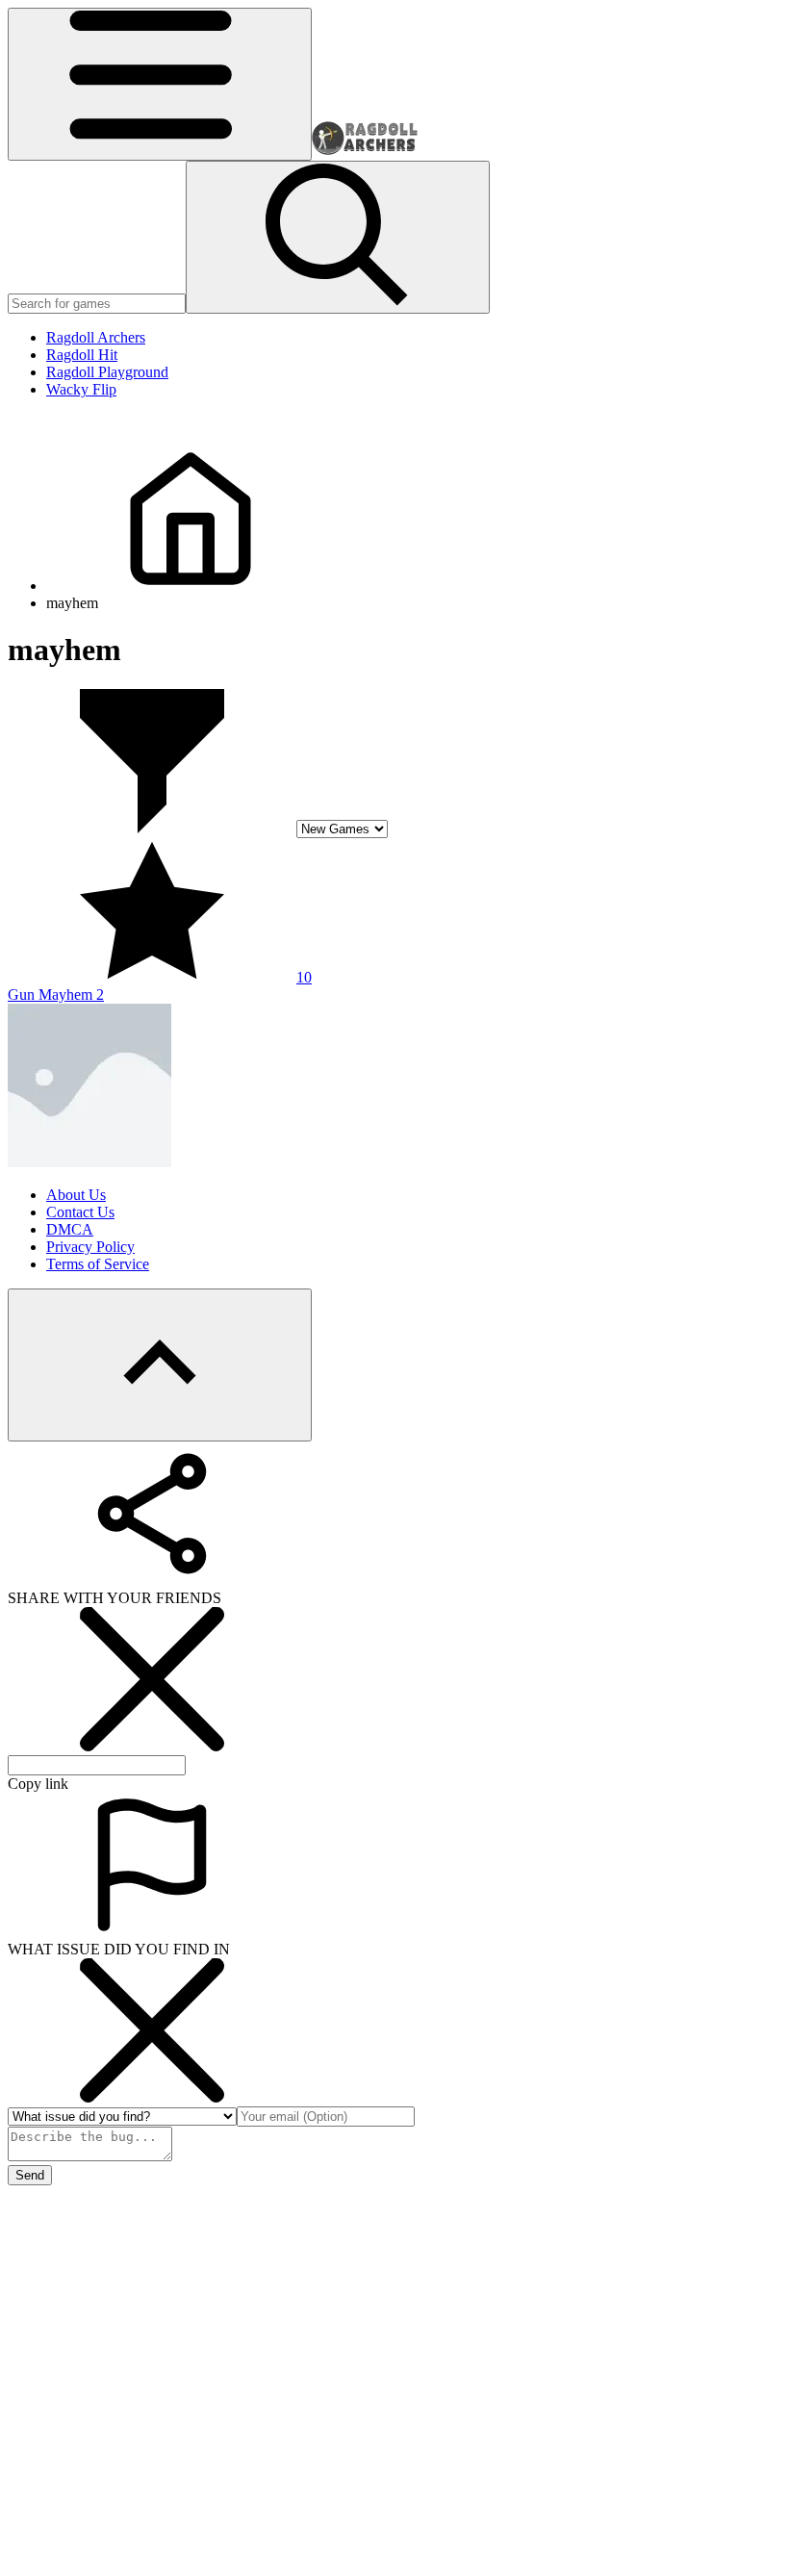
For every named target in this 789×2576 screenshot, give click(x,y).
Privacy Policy (90, 1247)
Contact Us (80, 1212)
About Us (76, 1195)
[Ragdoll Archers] (365, 150)
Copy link (38, 1784)
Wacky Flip (81, 389)
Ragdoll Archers (96, 337)
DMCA (70, 1229)
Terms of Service (98, 1264)
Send (30, 2175)
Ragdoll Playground (107, 372)
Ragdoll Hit (82, 355)
